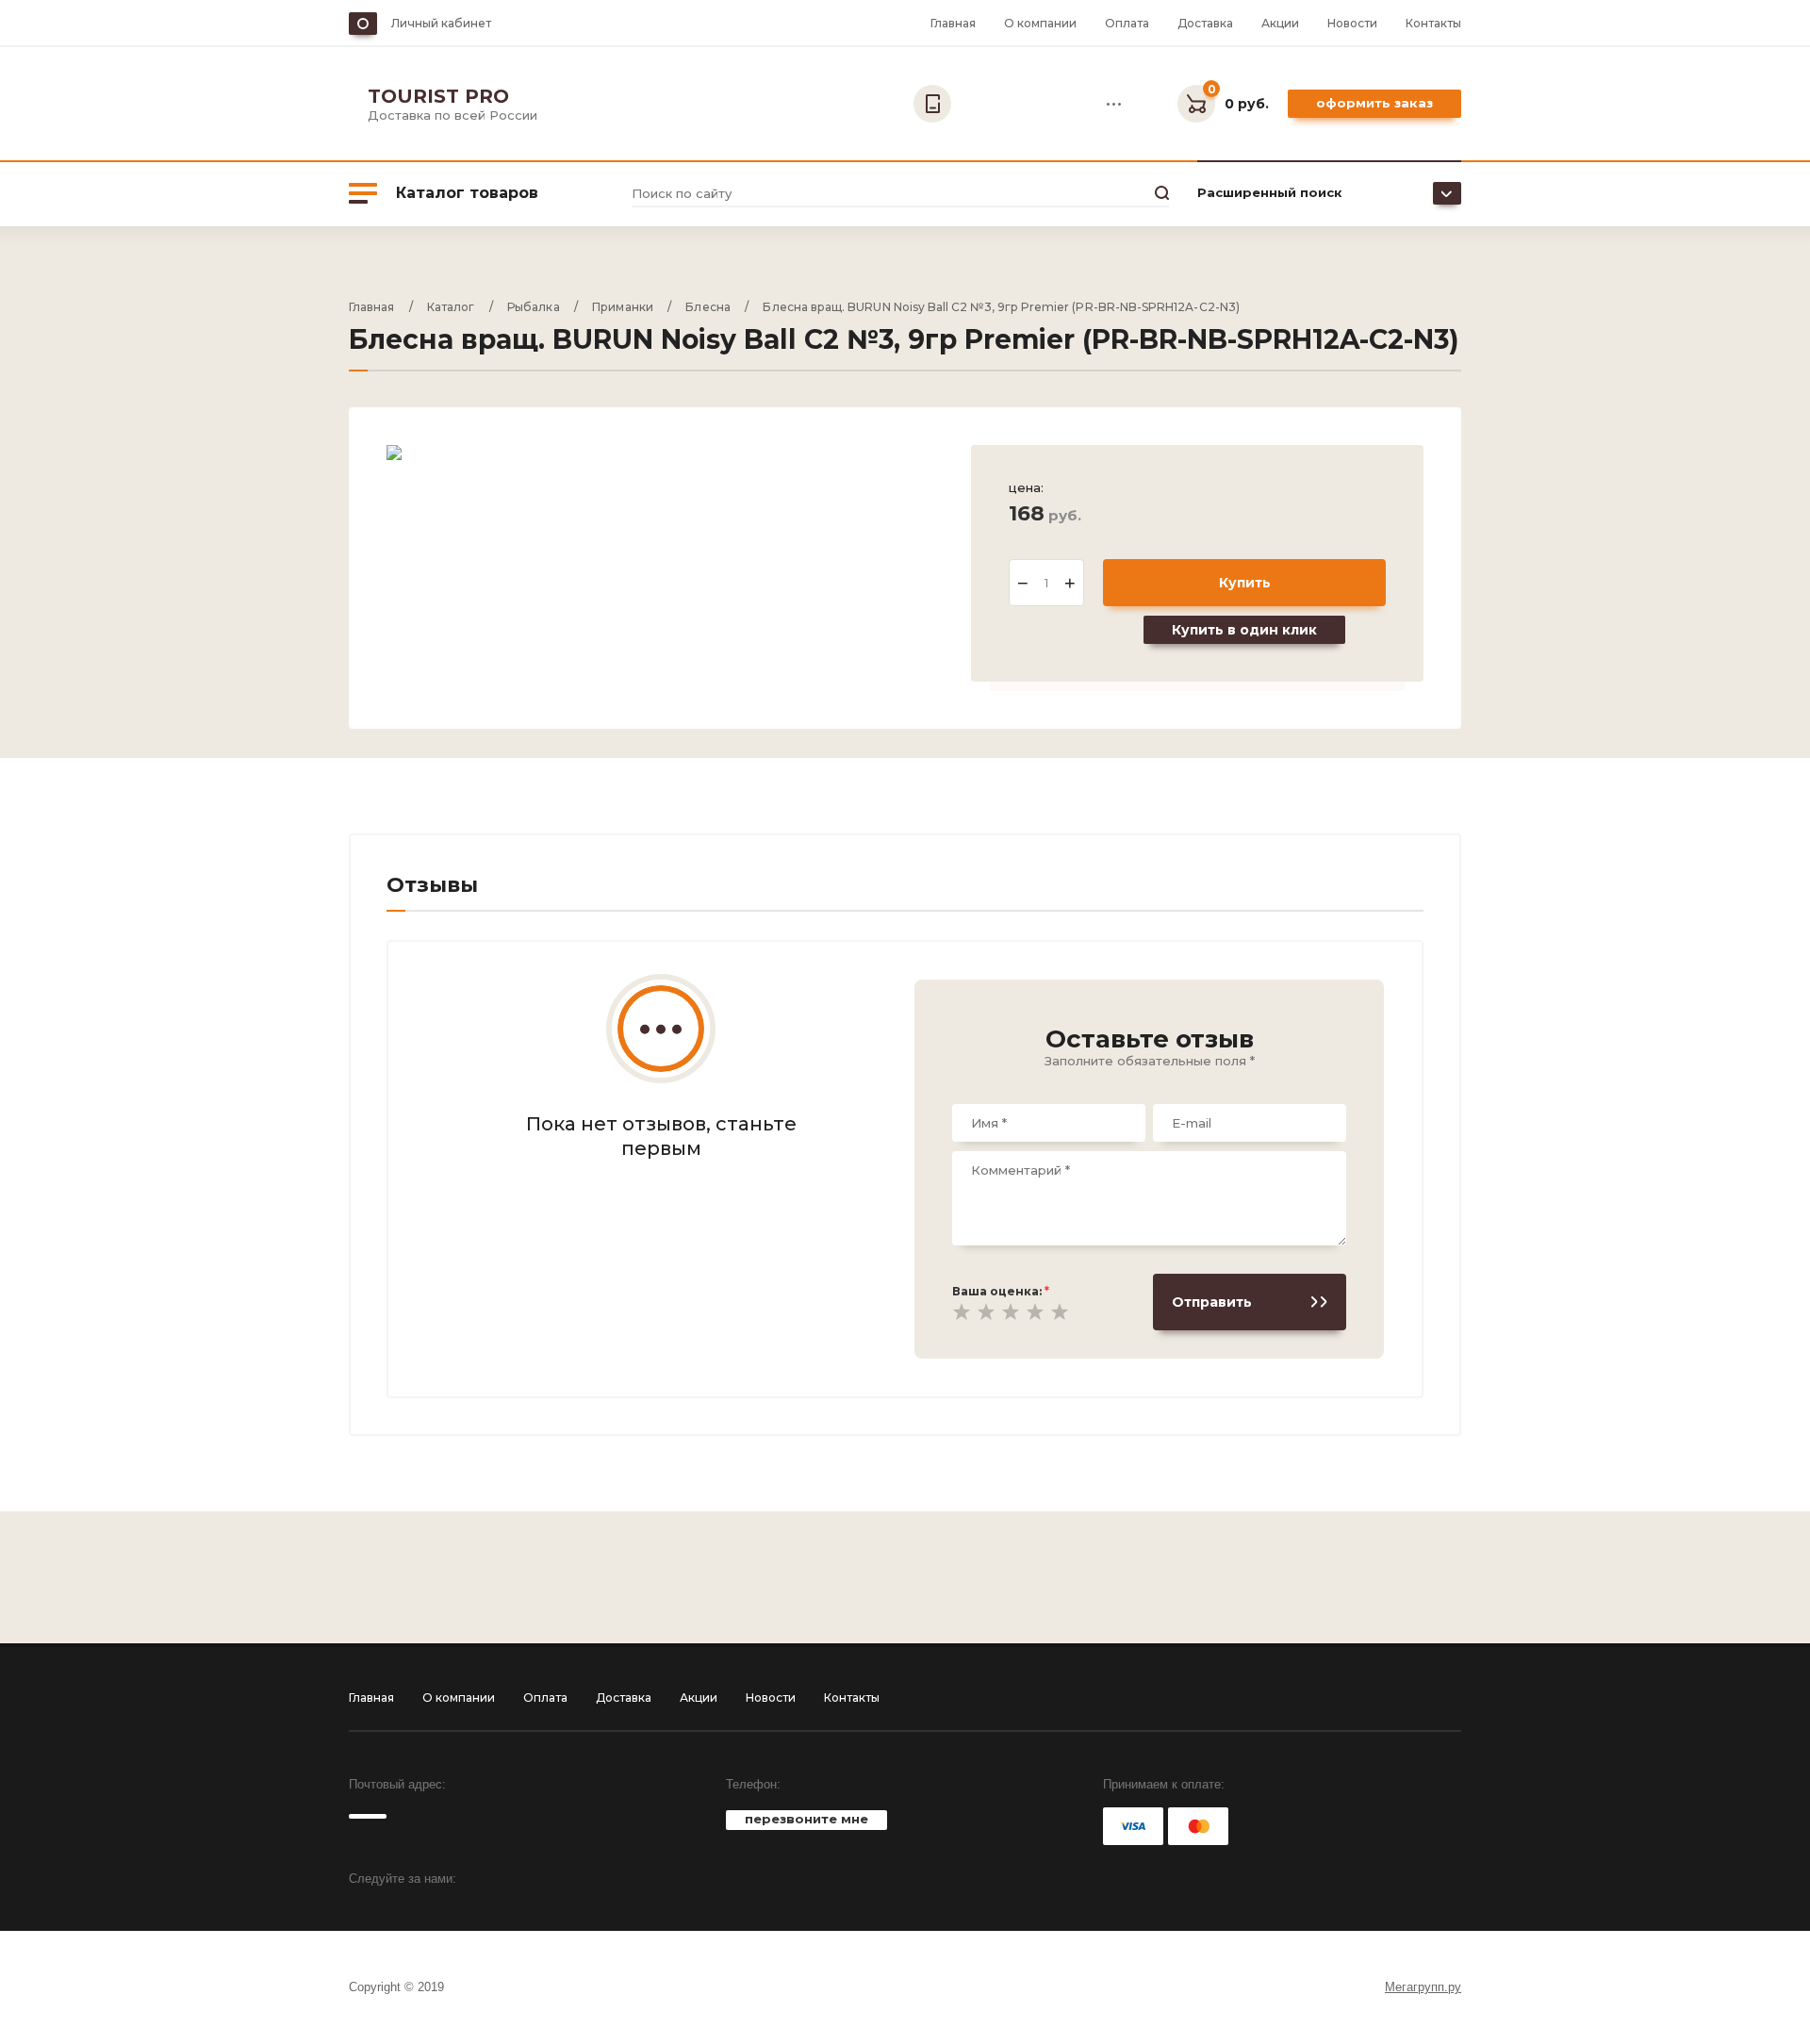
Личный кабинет (441, 23)
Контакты (1433, 23)
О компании (1040, 23)
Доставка (1205, 23)
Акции (1280, 23)
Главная (953, 23)
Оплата (1127, 23)
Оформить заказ (1374, 103)
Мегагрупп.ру (1423, 1987)
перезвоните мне (806, 1819)
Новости (1352, 23)
